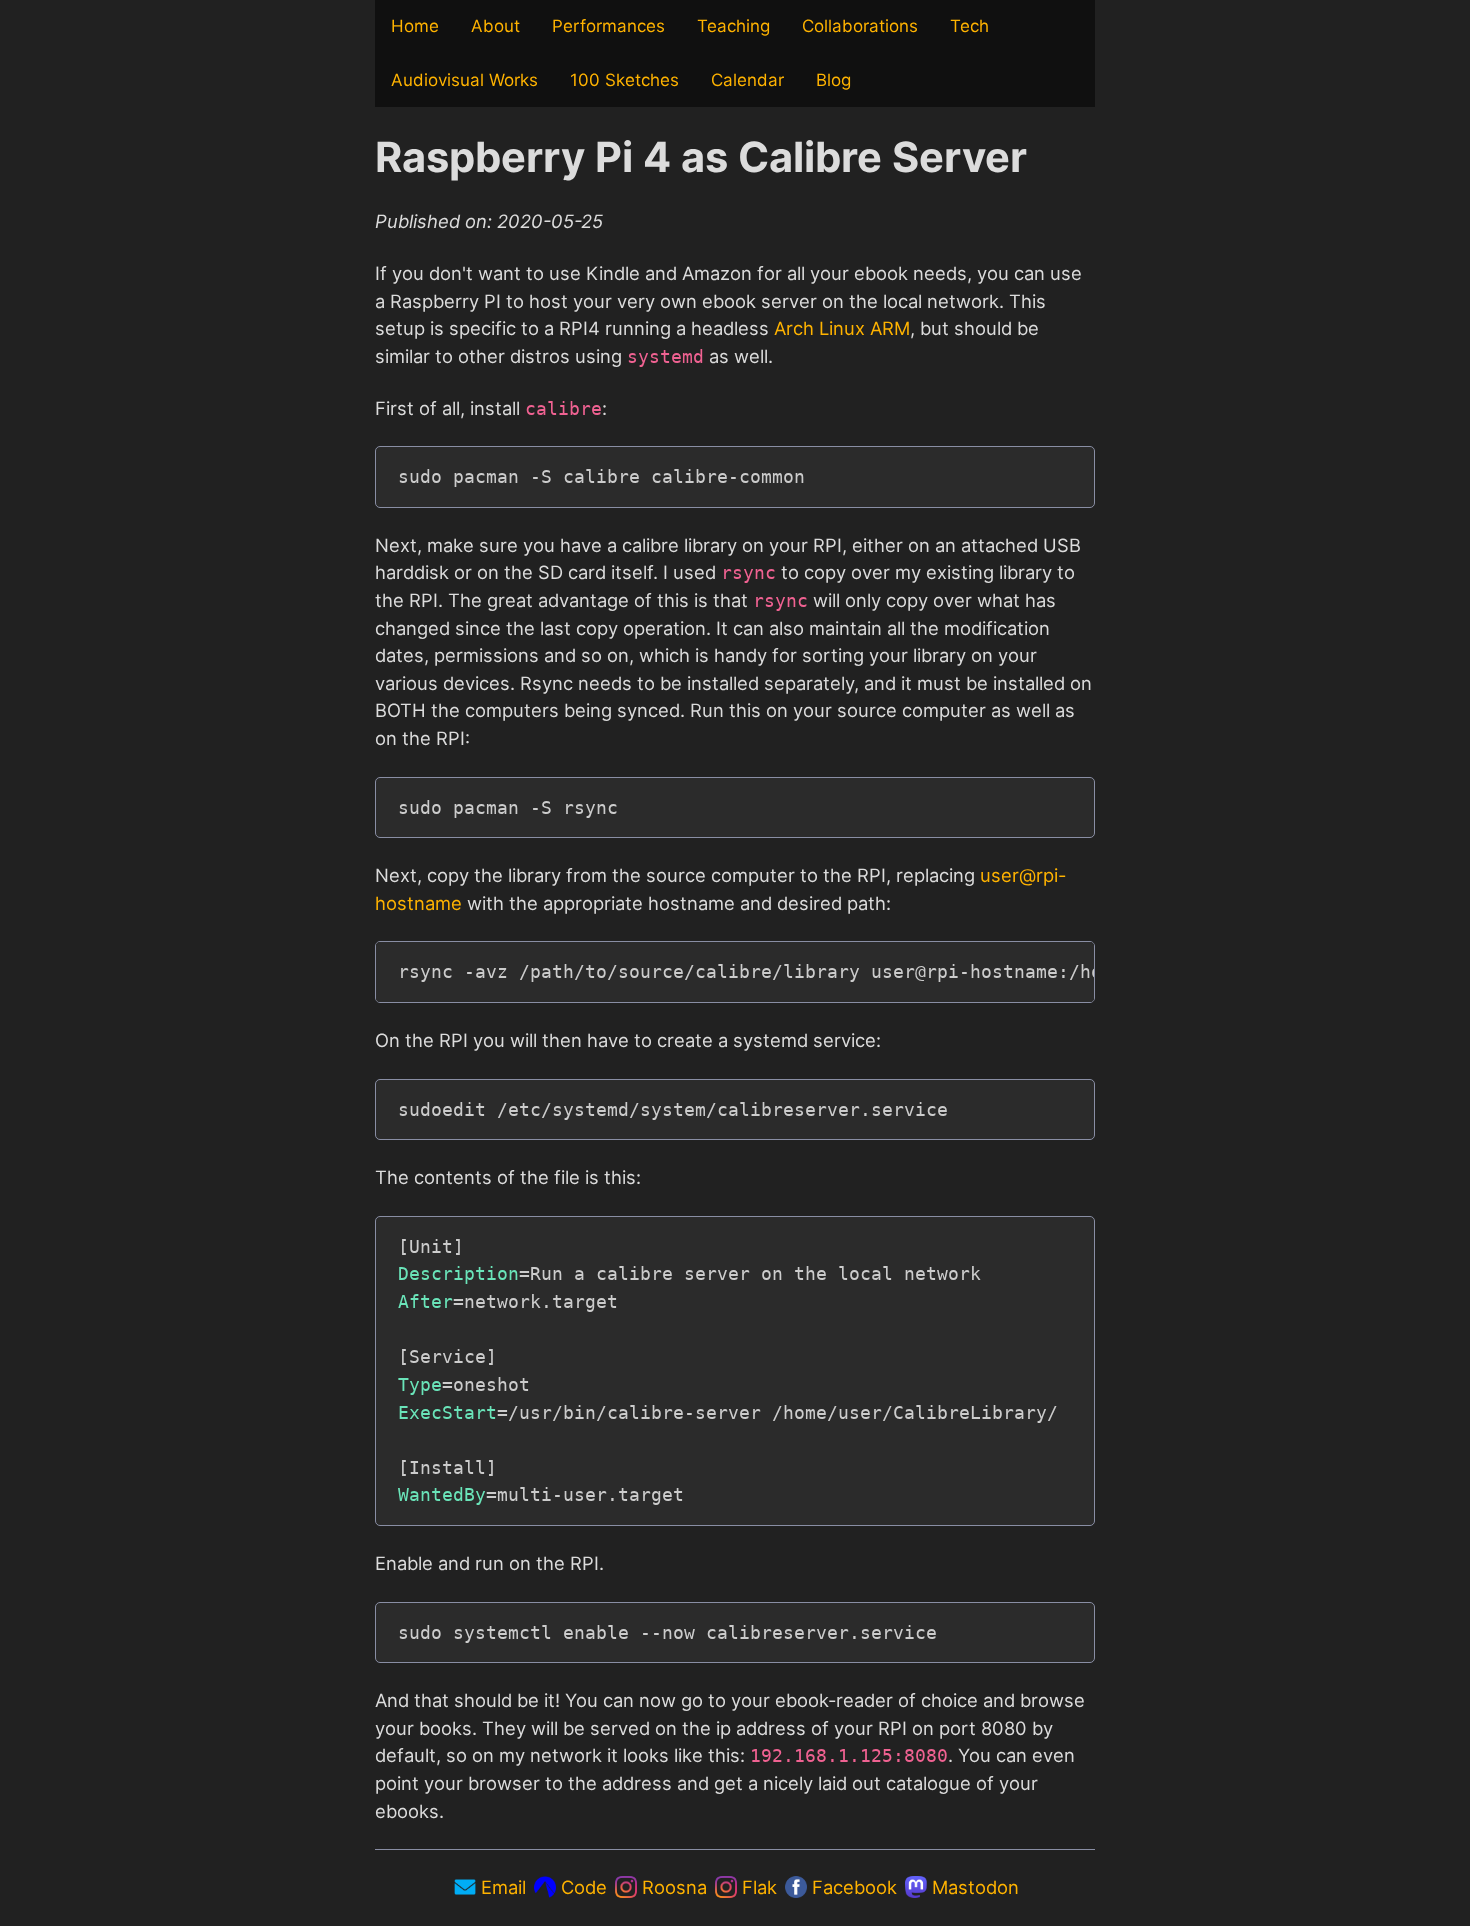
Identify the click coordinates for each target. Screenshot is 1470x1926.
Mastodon (973, 1887)
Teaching (733, 26)
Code (584, 1887)
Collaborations (860, 26)
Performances (608, 26)
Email (503, 1887)
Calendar (747, 80)
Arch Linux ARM (842, 328)
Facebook (854, 1887)
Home (415, 26)
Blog (833, 80)
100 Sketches (624, 80)
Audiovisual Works (464, 80)
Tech (969, 26)
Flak (759, 1887)
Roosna (674, 1887)
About (495, 26)
